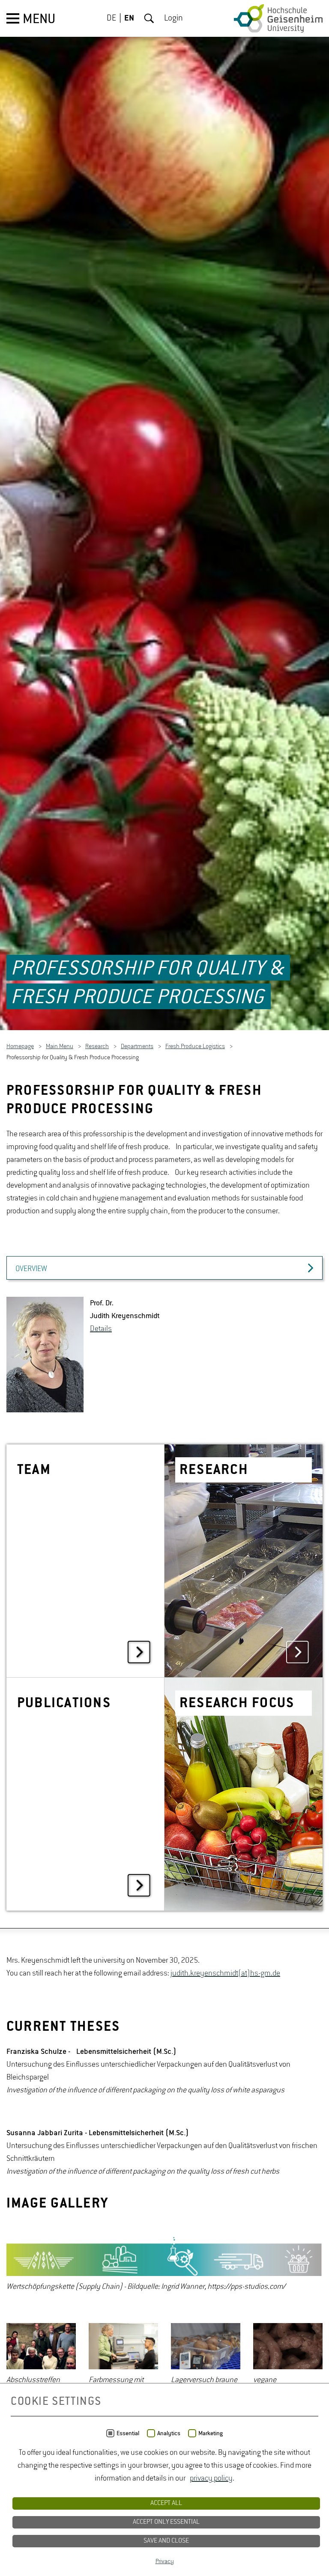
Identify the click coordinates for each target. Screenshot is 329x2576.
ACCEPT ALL (166, 2503)
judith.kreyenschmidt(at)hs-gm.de (225, 1974)
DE (111, 18)
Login (173, 18)
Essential (128, 2433)
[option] (164, 2264)
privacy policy (211, 2478)
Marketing (211, 2433)
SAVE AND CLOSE (166, 2541)
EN (129, 18)
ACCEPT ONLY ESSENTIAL (166, 2522)
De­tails (101, 1329)
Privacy (165, 2561)
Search (149, 18)
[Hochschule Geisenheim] (278, 18)
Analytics (169, 2433)
